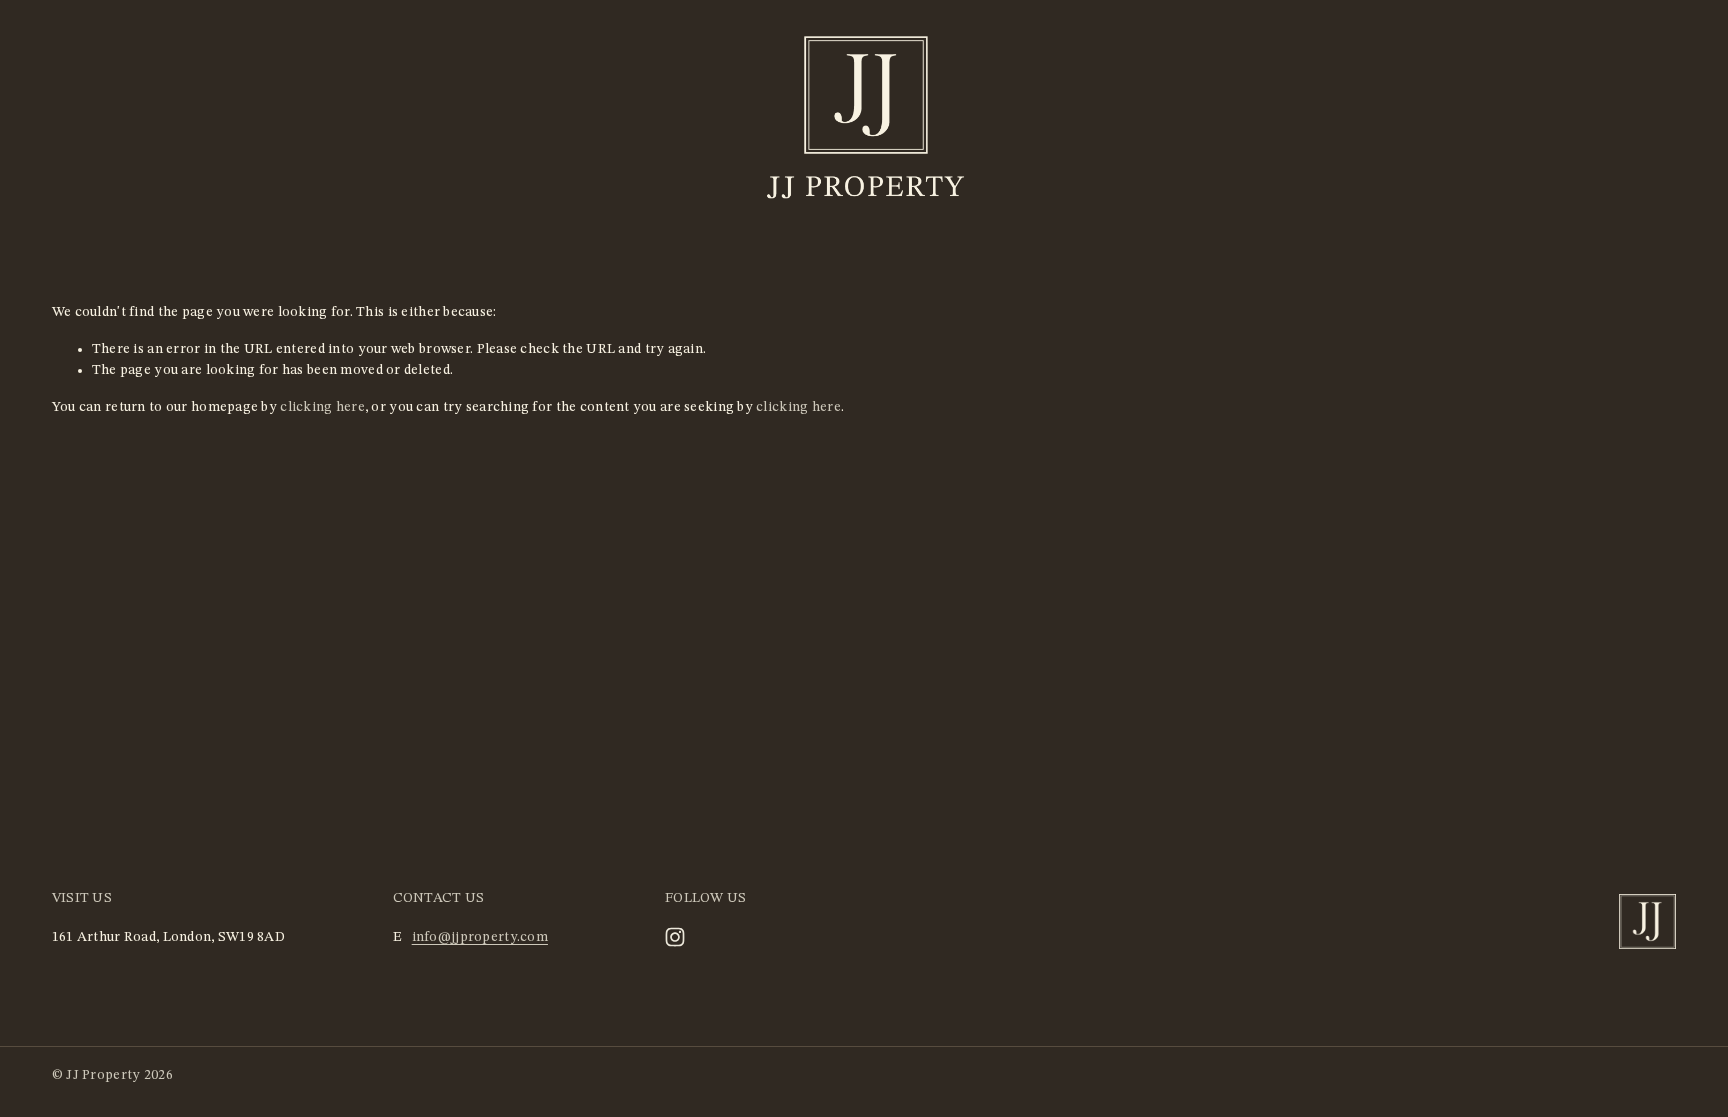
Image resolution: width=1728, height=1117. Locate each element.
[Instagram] (675, 937)
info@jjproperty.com (480, 937)
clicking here (322, 407)
